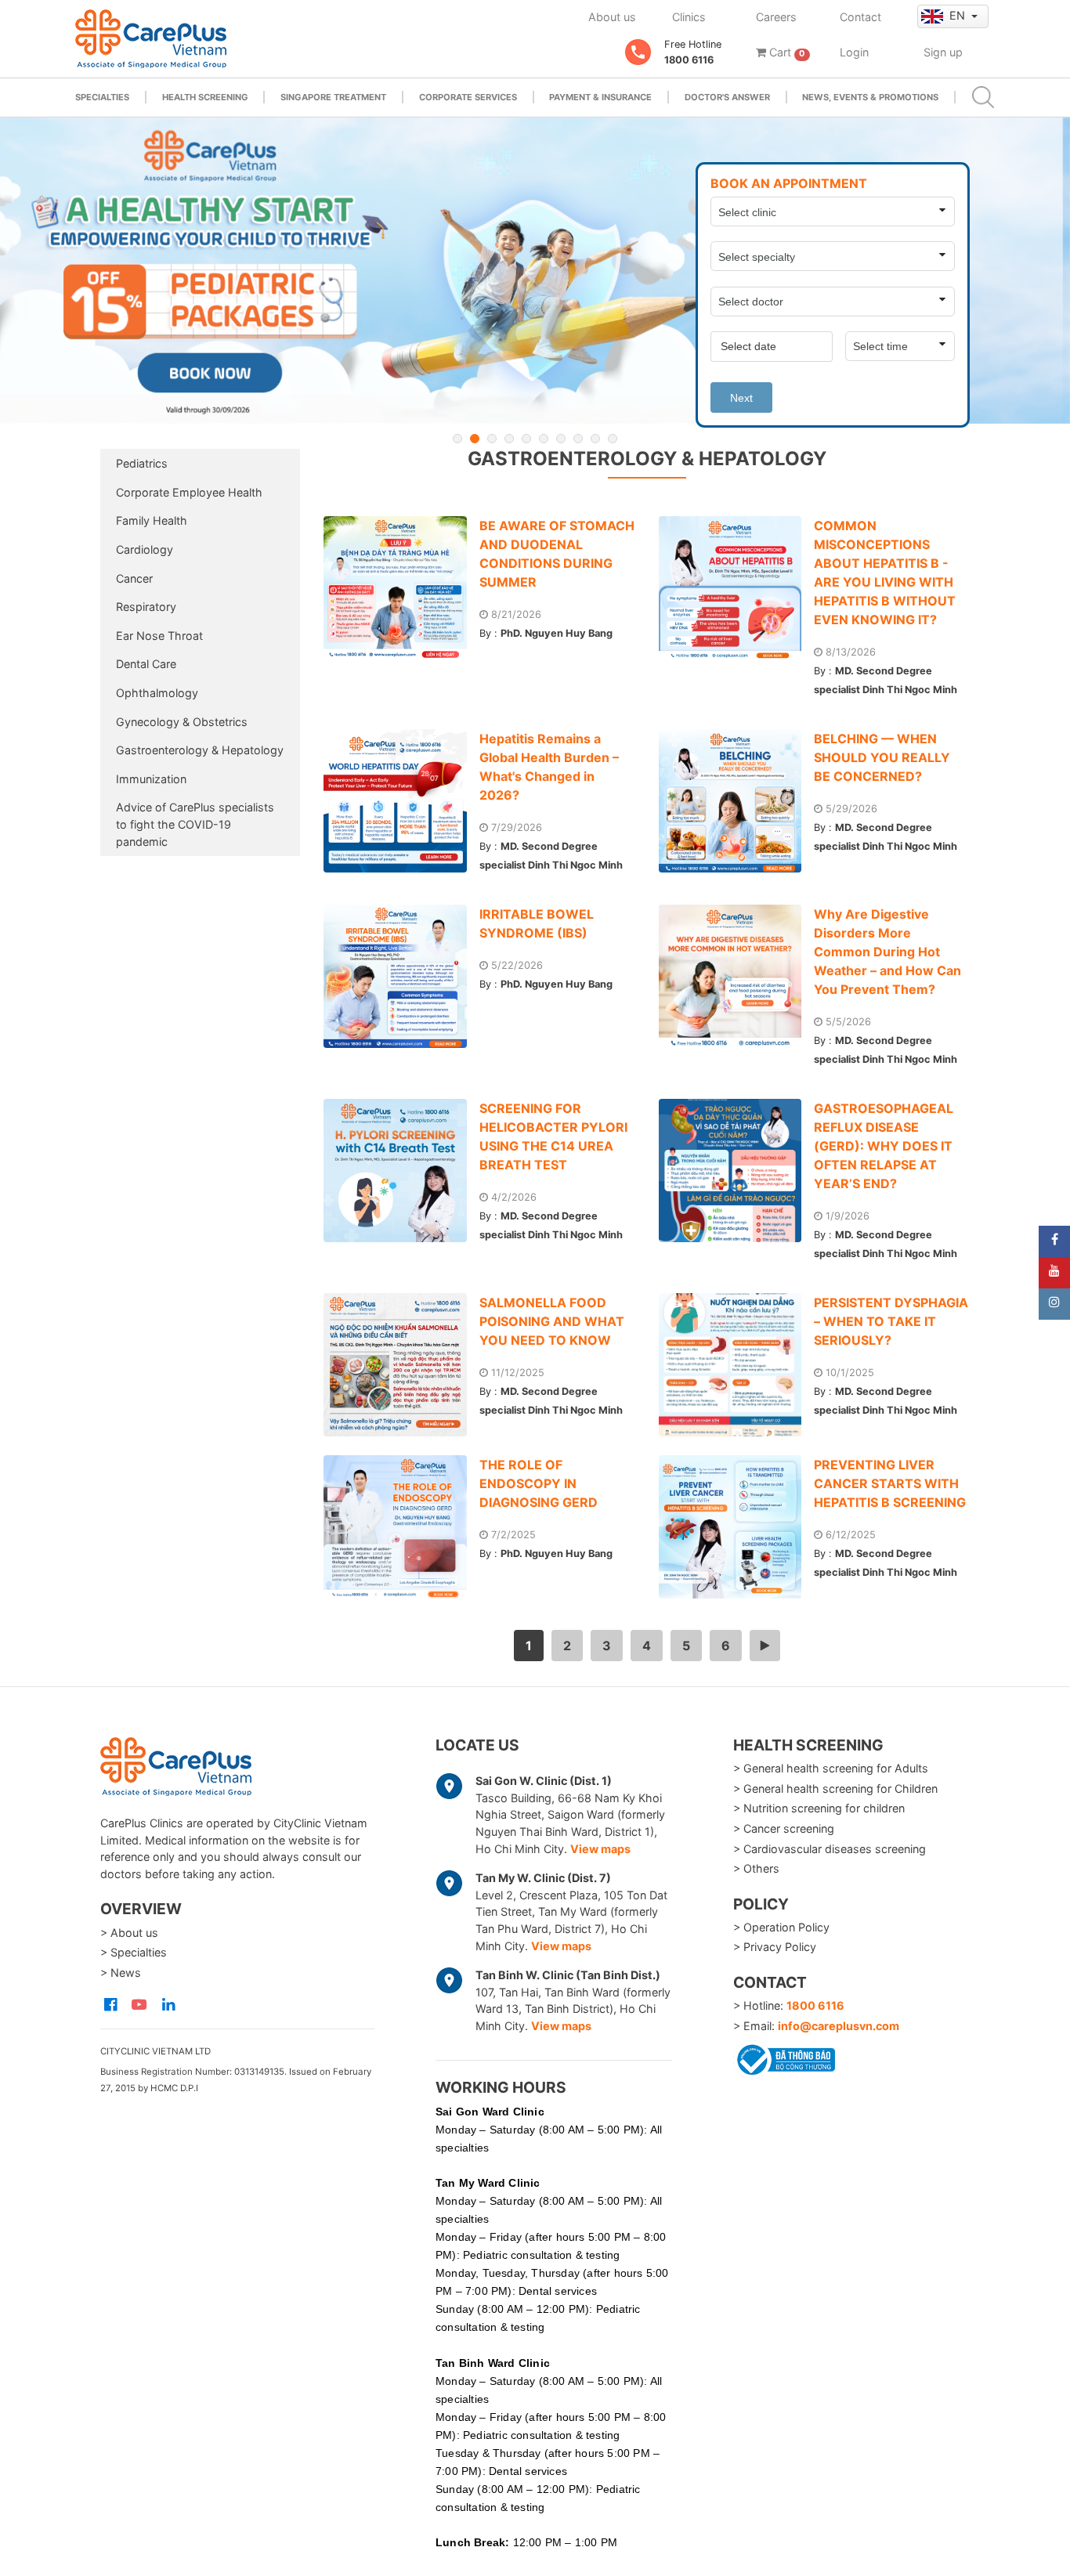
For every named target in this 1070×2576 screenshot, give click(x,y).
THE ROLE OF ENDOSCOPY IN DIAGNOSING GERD (539, 1483)
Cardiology (145, 549)
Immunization (151, 779)
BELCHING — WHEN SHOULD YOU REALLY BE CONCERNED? (882, 757)
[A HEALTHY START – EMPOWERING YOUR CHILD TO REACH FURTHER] (535, 271)
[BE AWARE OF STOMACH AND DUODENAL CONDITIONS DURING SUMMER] (401, 588)
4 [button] (509, 439)
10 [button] (613, 439)
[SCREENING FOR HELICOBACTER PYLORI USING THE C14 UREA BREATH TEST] (401, 1171)
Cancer (134, 578)
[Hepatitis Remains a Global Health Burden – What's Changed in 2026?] (401, 801)
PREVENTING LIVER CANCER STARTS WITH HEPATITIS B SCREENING (890, 1483)
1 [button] (457, 439)
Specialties (102, 97)
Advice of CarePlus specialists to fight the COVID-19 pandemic (195, 824)
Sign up (943, 52)
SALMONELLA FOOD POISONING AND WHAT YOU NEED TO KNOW (552, 1321)
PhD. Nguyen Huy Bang (557, 633)
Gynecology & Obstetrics (182, 722)
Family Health (152, 520)
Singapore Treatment (333, 97)
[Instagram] (1054, 1304)
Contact (860, 17)
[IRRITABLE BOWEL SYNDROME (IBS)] (401, 976)
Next (741, 398)
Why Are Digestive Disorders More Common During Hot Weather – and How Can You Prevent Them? (887, 952)
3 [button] (492, 439)
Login (854, 52)
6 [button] (544, 439)
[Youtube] (1054, 1273)
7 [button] (561, 439)
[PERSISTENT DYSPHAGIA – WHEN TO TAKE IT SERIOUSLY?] (737, 1365)
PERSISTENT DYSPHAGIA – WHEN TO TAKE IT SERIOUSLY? (891, 1321)
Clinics (689, 17)
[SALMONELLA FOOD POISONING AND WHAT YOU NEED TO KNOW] (401, 1365)
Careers (776, 17)
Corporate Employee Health (189, 492)
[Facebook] (1054, 1241)
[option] (535, 271)
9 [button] (595, 439)
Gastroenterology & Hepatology (200, 750)
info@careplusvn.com (839, 2026)
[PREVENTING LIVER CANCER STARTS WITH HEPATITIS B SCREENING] (737, 1527)
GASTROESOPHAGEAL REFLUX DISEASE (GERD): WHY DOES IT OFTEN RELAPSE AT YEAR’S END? (884, 1146)
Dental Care (146, 664)
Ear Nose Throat (159, 636)
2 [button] (475, 439)
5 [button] (526, 439)
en (959, 15)
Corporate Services (468, 97)
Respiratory (146, 607)
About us (612, 17)
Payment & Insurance (600, 97)
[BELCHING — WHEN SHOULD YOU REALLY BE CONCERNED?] (737, 801)
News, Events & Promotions (870, 97)
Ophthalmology (157, 693)
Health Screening (205, 97)
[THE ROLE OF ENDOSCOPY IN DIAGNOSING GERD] (401, 1527)
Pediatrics (142, 463)
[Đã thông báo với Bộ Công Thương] (784, 2057)
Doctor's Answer (727, 97)
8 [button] (578, 439)
